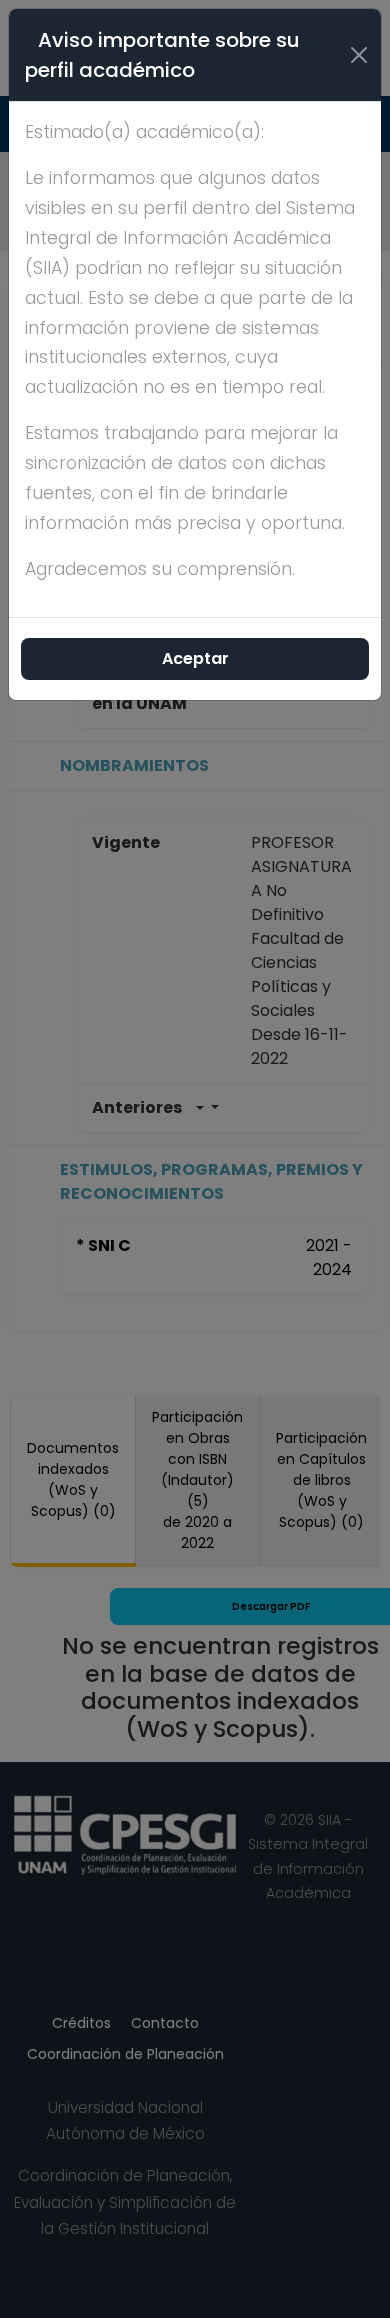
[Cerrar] (359, 55)
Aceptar (195, 658)
